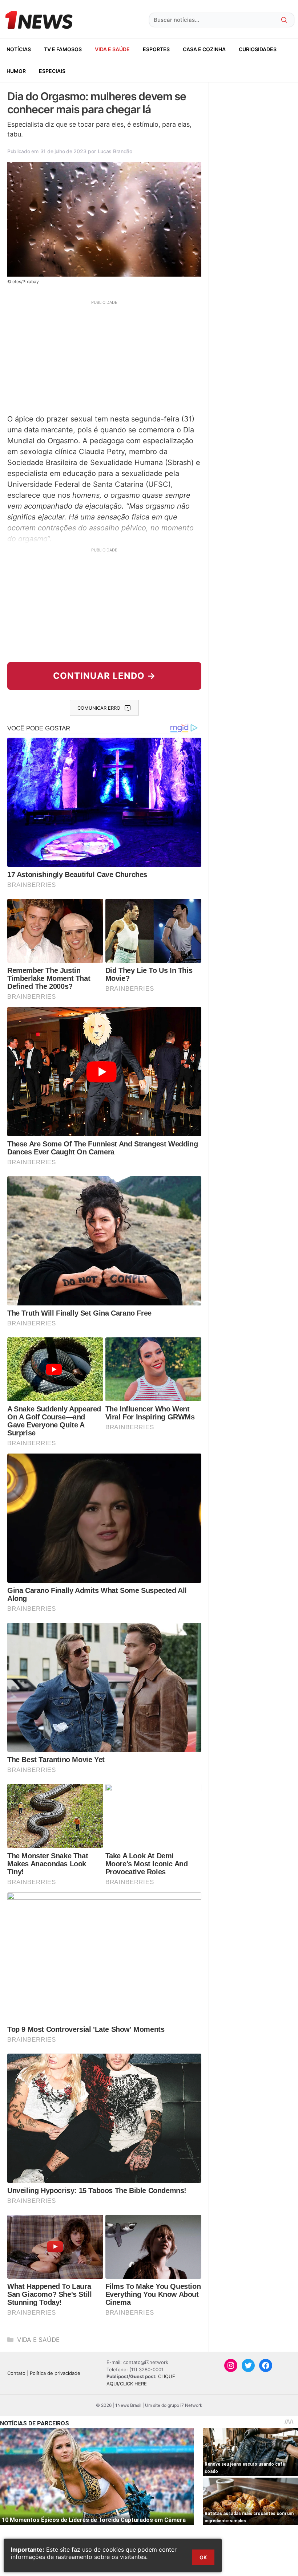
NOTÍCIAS (19, 49)
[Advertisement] (104, 356)
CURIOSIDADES (258, 49)
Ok (203, 2557)
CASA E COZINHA (204, 49)
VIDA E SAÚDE (112, 49)
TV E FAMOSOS (63, 49)
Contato (16, 2373)
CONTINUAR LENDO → (104, 676)
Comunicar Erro (99, 708)
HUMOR (16, 71)
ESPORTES (156, 49)
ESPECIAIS (52, 71)
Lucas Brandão (115, 151)
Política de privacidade (55, 2373)
